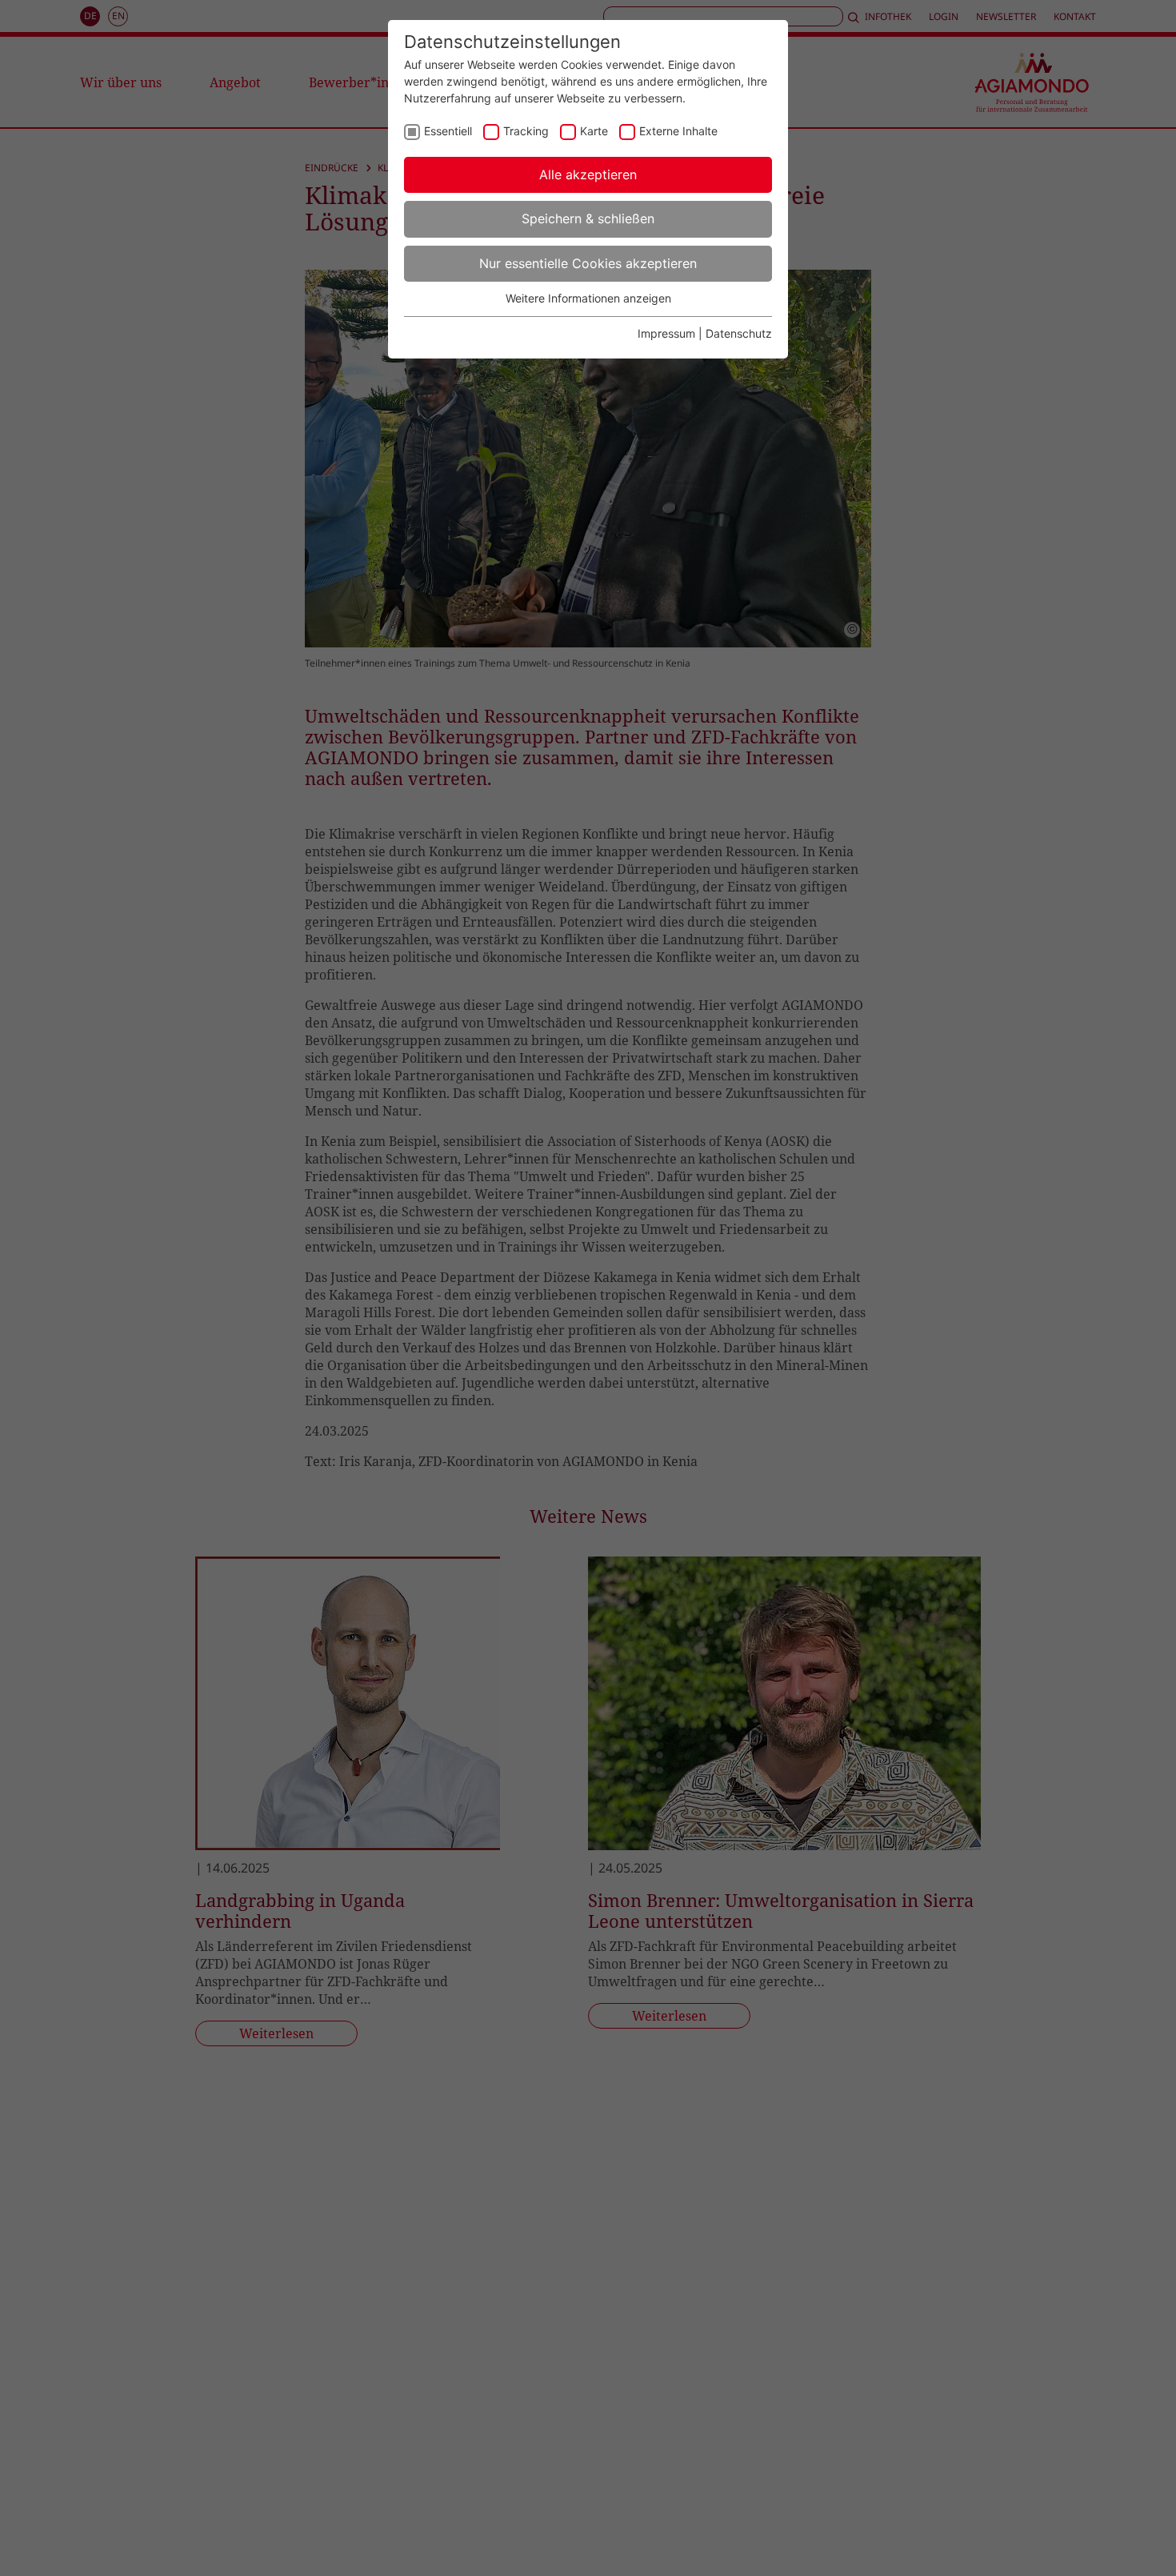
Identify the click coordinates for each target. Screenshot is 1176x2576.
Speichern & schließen (588, 218)
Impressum (666, 333)
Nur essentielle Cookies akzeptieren (588, 263)
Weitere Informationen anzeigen (588, 298)
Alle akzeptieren (588, 174)
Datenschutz (739, 333)
